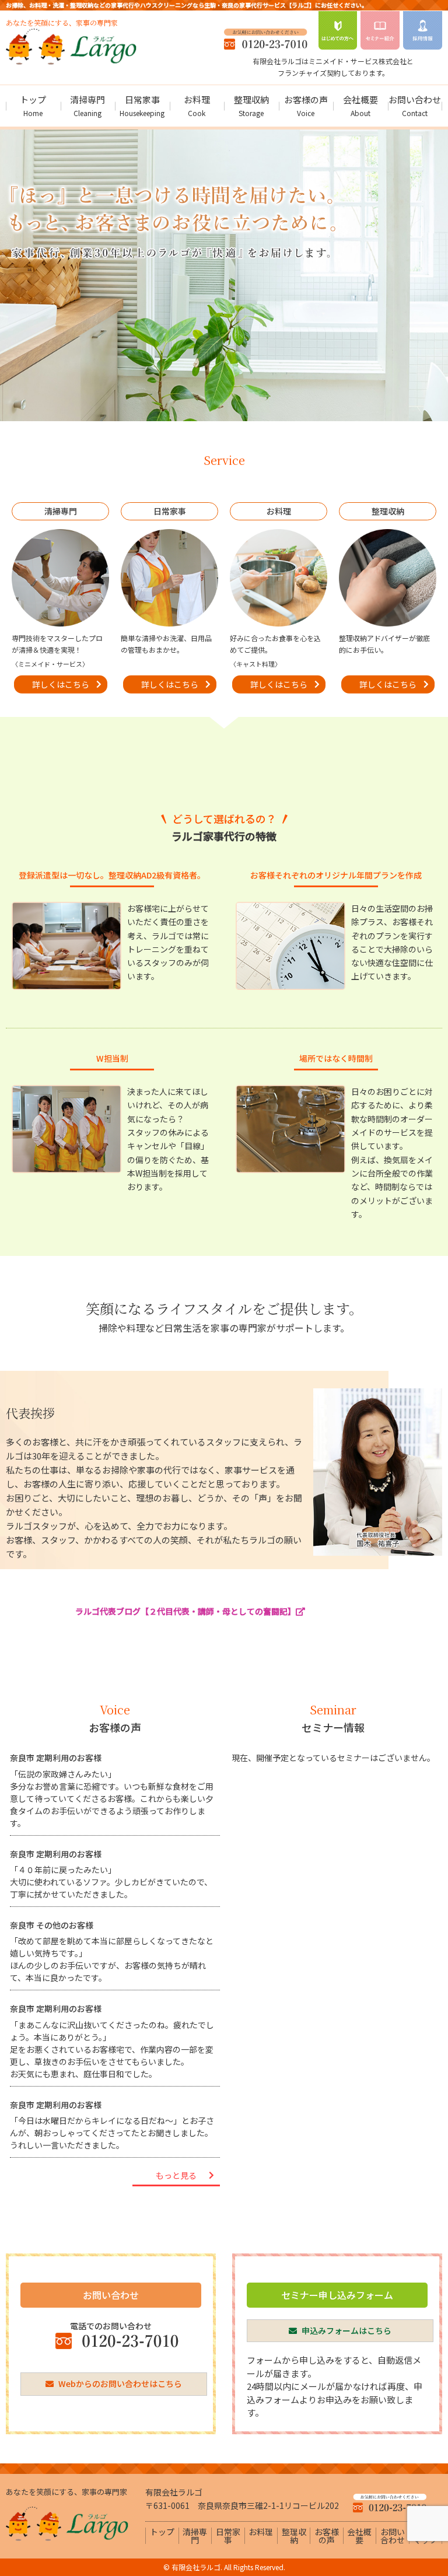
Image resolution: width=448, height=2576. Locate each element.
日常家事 (142, 106)
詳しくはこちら (61, 684)
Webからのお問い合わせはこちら (119, 2383)
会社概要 (360, 106)
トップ (33, 106)
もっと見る (176, 2175)
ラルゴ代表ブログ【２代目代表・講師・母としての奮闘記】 (185, 1611)
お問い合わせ (415, 106)
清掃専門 (87, 106)
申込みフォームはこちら (346, 2330)
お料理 (197, 106)
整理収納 (251, 106)
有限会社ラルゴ (196, 2567)
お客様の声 (306, 106)
